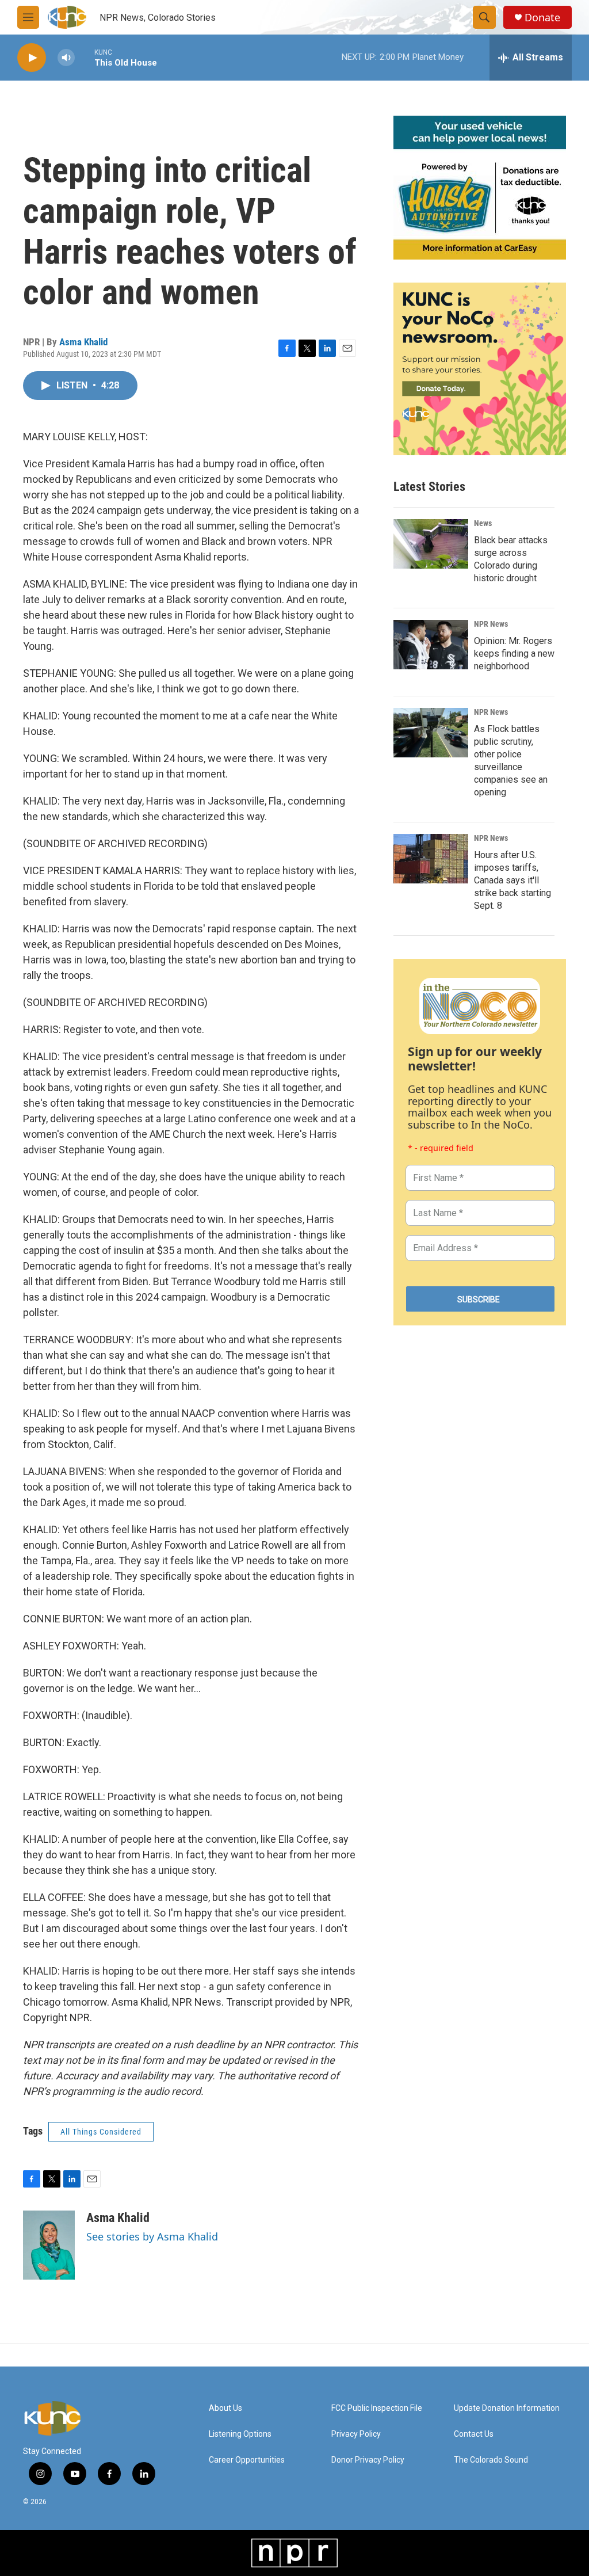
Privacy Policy (356, 2434)
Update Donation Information (507, 2408)
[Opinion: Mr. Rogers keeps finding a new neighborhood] (431, 645)
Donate (542, 18)
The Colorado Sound (491, 2460)
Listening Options (240, 2434)
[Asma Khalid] (49, 2245)
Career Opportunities (247, 2460)
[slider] (85, 57)
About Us (225, 2408)
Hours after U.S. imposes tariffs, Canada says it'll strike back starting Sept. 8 (512, 880)
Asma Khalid (83, 342)
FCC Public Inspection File (377, 2408)
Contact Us (474, 2434)
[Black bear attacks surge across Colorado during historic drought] (431, 544)
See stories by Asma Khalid (152, 2236)
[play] (32, 58)
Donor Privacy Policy (368, 2460)
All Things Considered (101, 2132)
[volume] (66, 58)
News (483, 523)
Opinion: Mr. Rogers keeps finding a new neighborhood (514, 653)
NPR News (491, 624)
